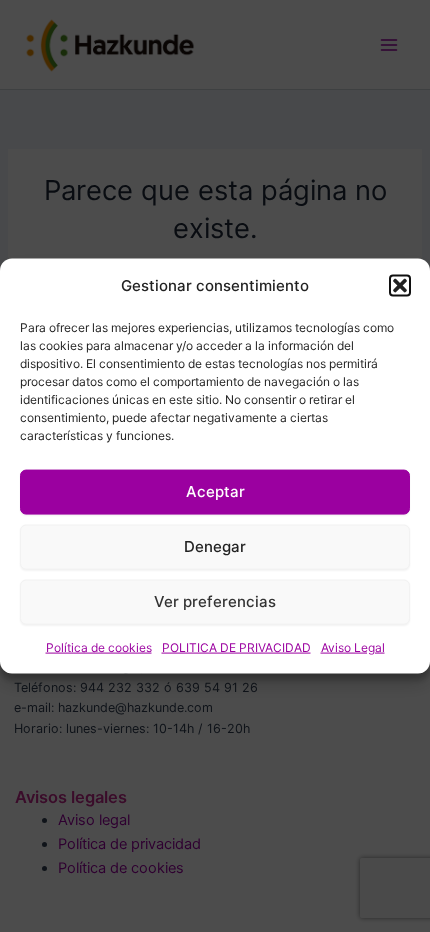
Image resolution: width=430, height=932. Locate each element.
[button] (400, 286)
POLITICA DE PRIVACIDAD (236, 646)
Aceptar (215, 491)
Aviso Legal (353, 646)
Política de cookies (99, 646)
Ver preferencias (215, 601)
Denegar (215, 546)
